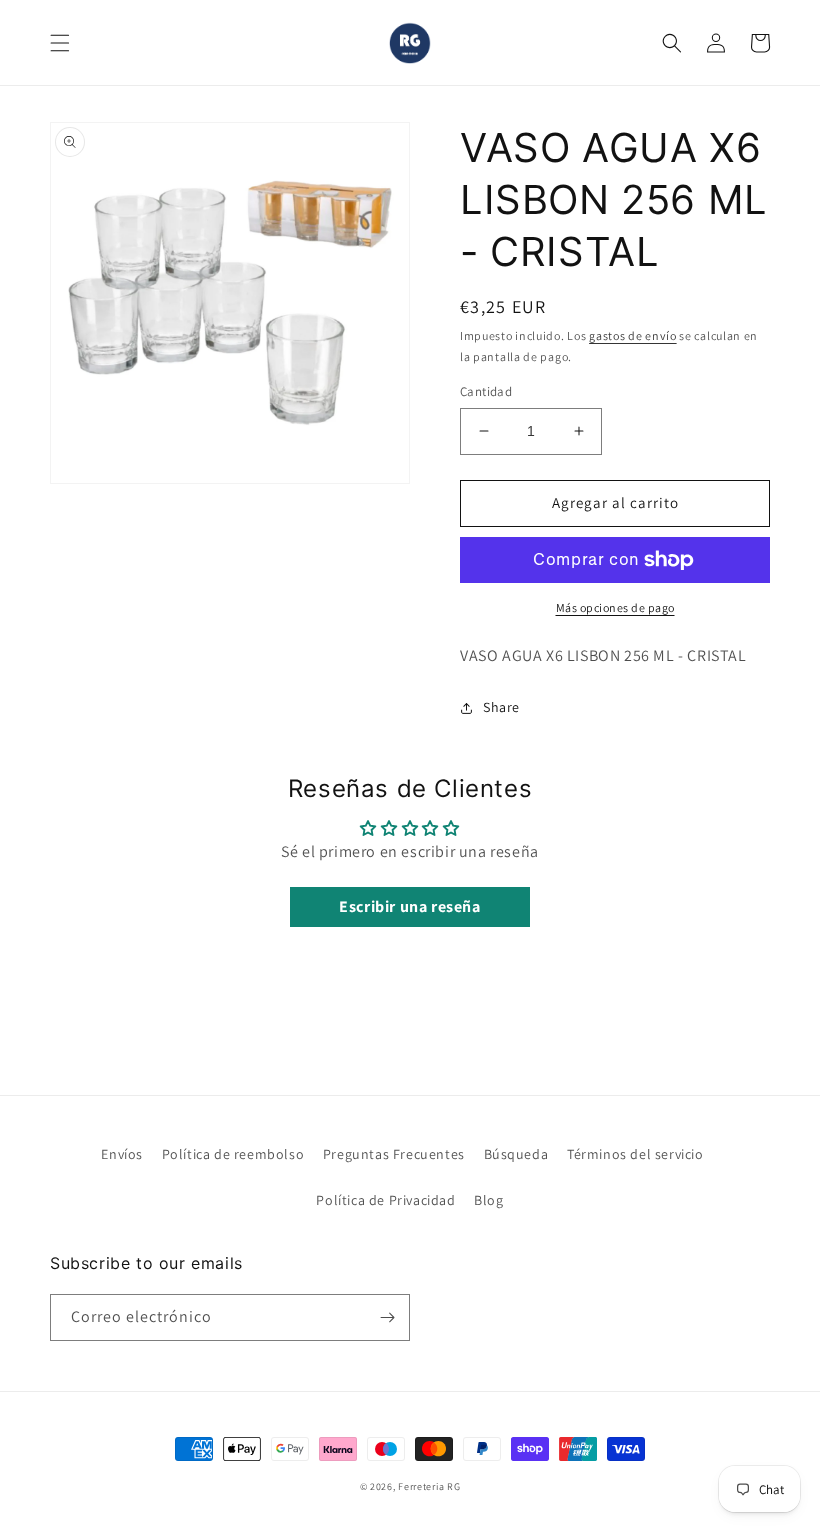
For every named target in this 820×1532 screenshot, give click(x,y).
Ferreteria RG (429, 1486)
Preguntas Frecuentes (394, 1154)
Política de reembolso (233, 1154)
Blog (488, 1200)
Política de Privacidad (385, 1200)
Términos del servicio (635, 1154)
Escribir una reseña (409, 906)
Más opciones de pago (615, 607)
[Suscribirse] (387, 1317)
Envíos (122, 1154)
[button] (60, 43)
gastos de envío (633, 335)
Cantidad (486, 391)
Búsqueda (516, 1154)
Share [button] (501, 707)
